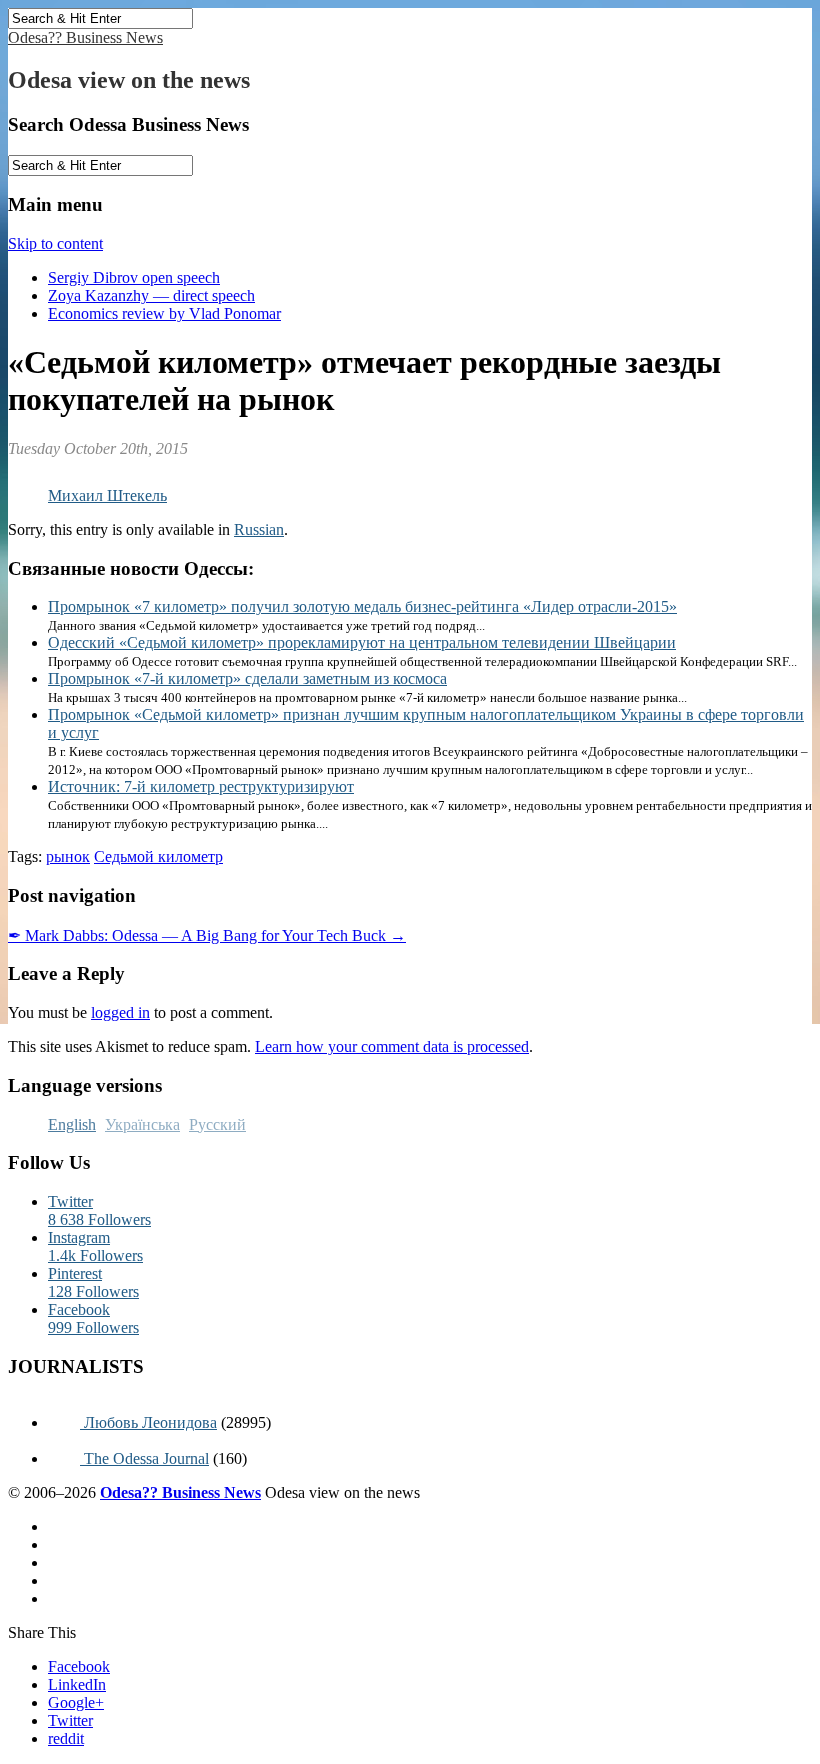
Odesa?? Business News (85, 37)
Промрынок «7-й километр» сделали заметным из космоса (247, 678)
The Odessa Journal (144, 1458)
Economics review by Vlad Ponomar (164, 313)
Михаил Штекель (107, 495)
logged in (120, 1012)
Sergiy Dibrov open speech (134, 277)
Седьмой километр (158, 856)
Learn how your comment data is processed (392, 1046)
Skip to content (55, 243)
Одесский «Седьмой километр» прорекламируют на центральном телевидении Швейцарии (362, 642)
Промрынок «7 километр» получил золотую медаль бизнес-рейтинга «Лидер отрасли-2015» (362, 606)
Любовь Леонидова (148, 1422)
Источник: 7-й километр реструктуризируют (201, 786)
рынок (68, 856)
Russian (259, 529)
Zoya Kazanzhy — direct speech (151, 295)
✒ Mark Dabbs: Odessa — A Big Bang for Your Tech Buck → (207, 935)
